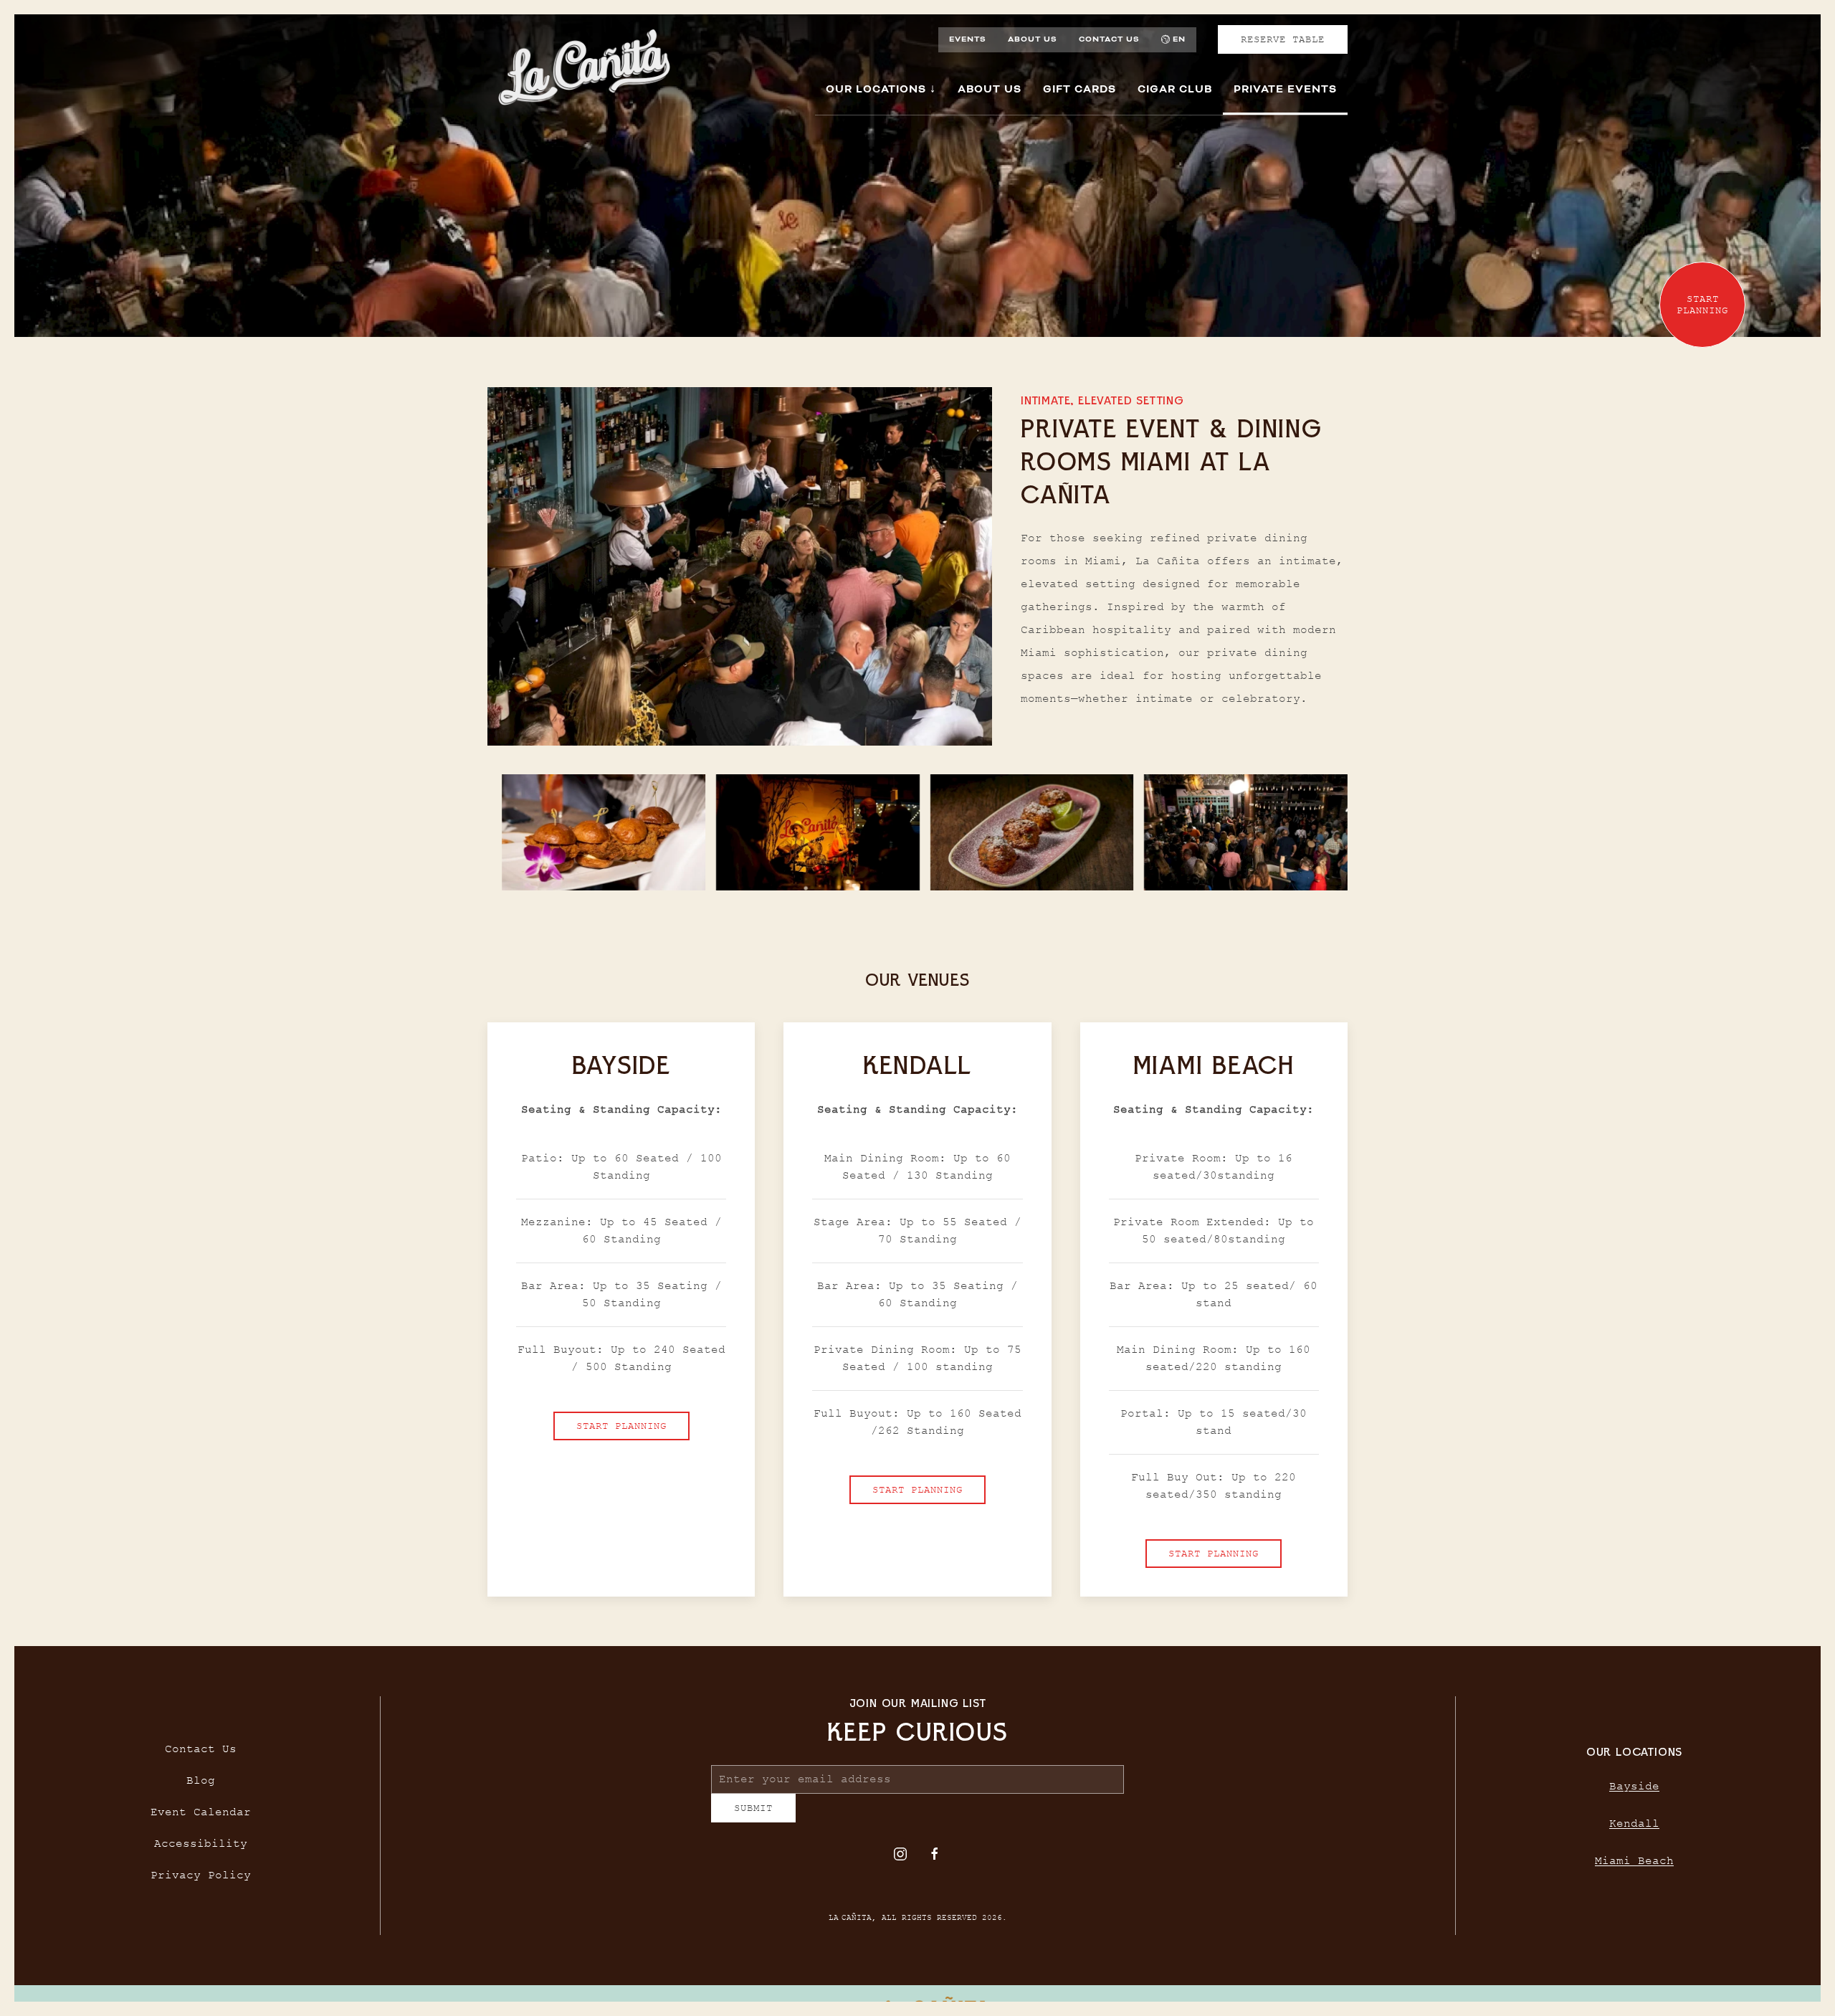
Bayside (1634, 1792)
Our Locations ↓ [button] (881, 89)
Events (968, 39)
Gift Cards (1079, 89)
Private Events (1285, 89)
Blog (201, 1786)
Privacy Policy (201, 1881)
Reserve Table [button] (1283, 39)
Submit (753, 1819)
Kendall (1634, 1830)
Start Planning (621, 1425)
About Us (1033, 39)
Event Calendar (201, 1817)
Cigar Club (1175, 89)
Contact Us (1109, 39)
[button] (604, 832)
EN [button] (1179, 39)
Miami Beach (1634, 1867)
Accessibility (201, 1849)
